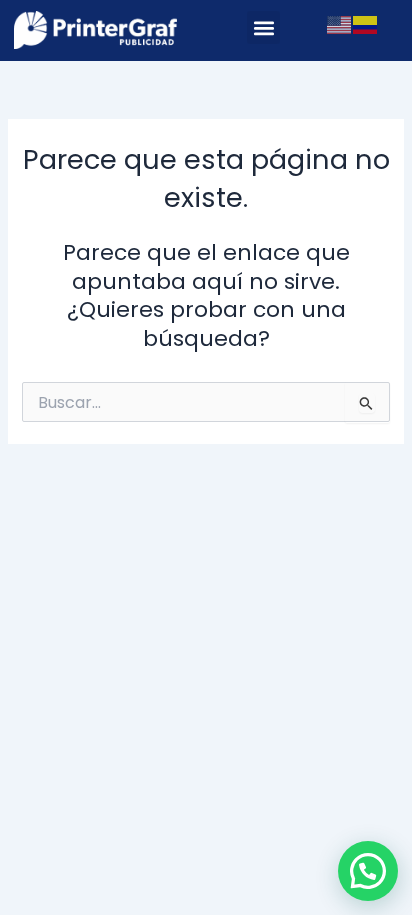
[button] (263, 27)
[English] (340, 24)
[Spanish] (366, 24)
